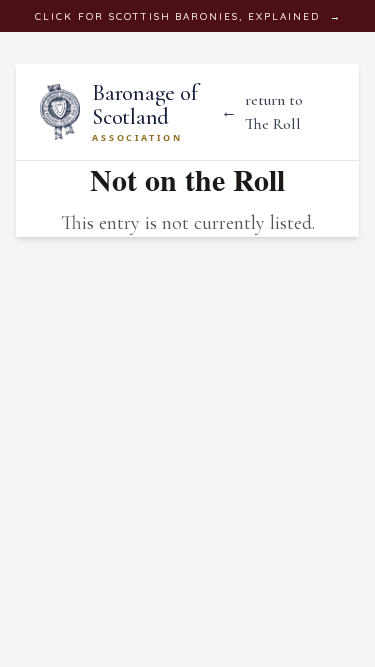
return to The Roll (262, 112)
